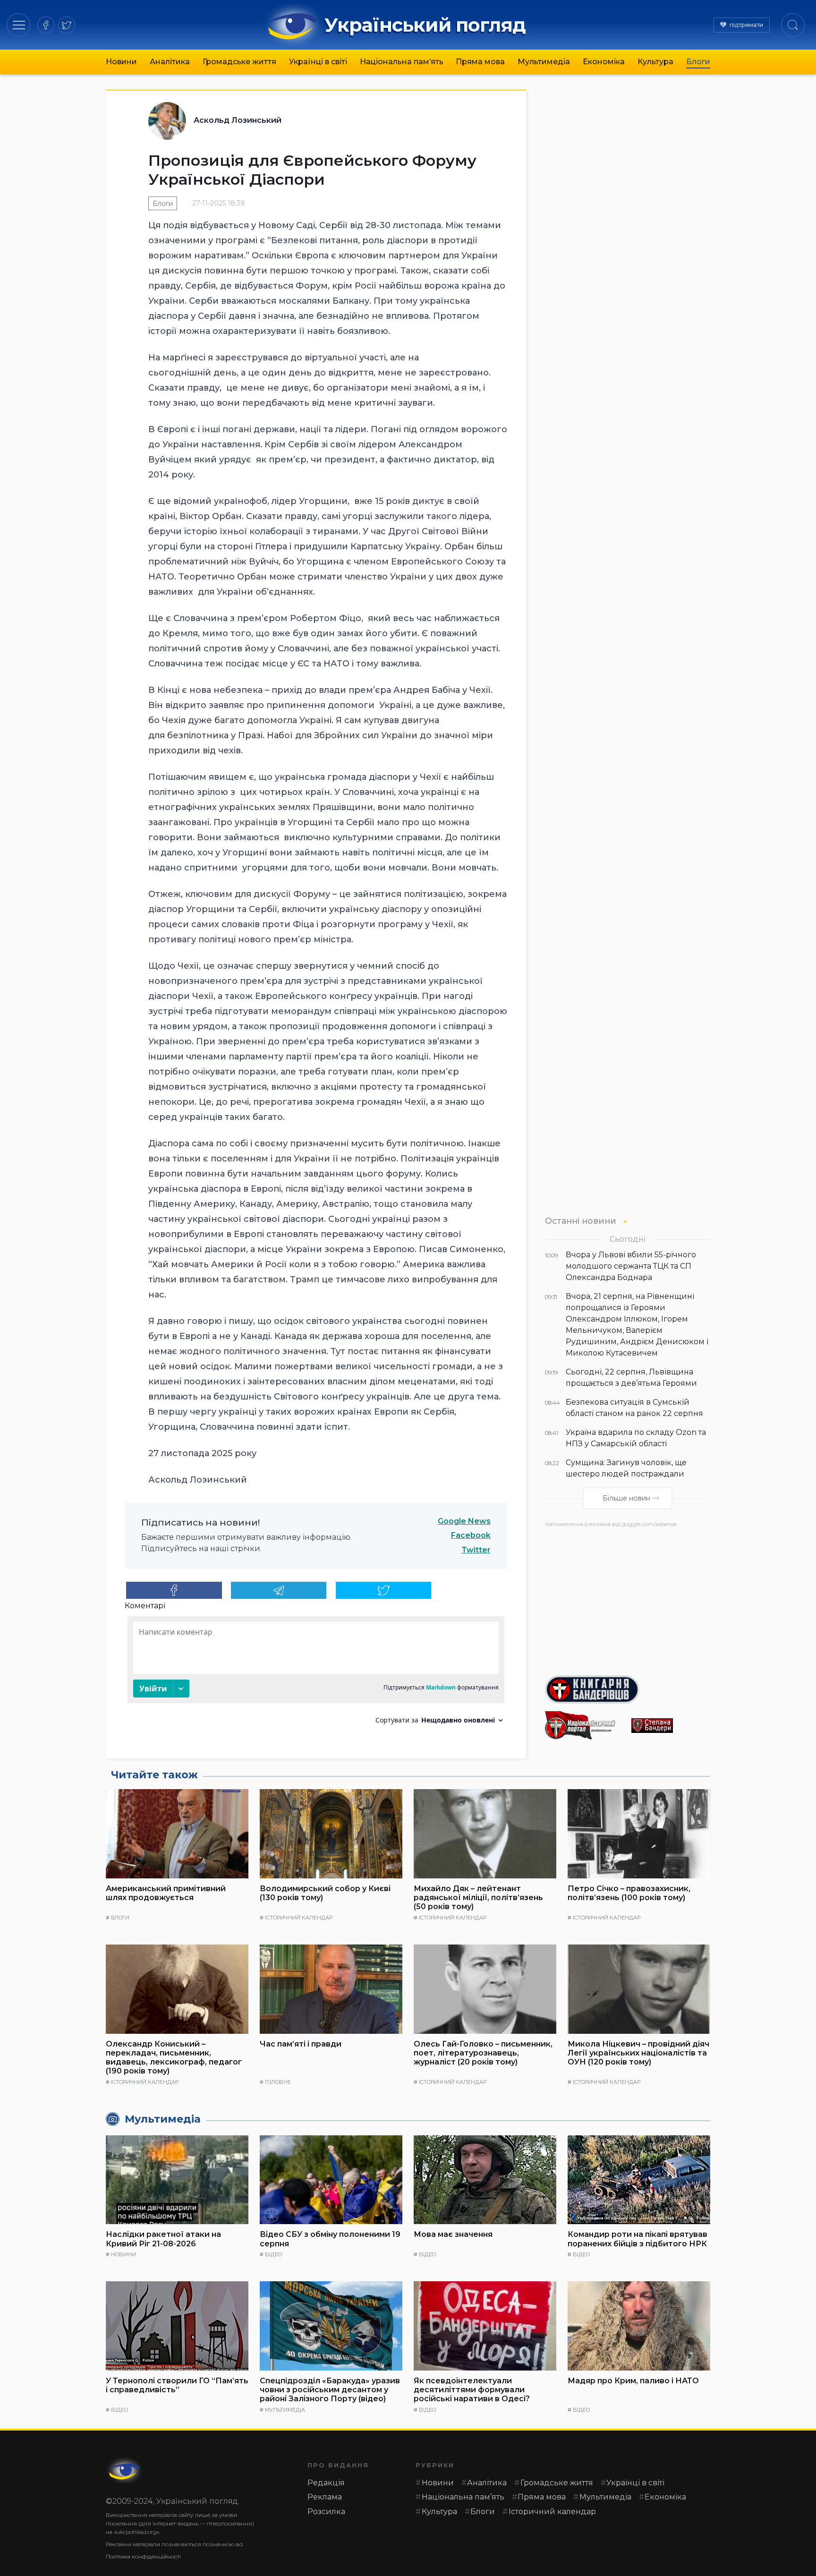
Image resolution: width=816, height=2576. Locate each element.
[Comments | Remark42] (316, 1674)
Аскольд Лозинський (238, 120)
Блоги (698, 62)
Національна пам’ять (402, 62)
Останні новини (581, 1221)
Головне (278, 2082)
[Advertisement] (628, 1598)
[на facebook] (46, 25)
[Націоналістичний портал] (584, 1725)
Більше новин (626, 1498)
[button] (19, 25)
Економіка (604, 62)
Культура (655, 62)
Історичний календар (299, 1918)
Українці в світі (318, 62)
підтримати (746, 25)
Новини (121, 62)
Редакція (326, 2483)
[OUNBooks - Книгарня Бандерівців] (628, 1689)
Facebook (471, 1535)
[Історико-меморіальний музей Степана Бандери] (671, 1726)
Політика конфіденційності (143, 2556)
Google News (464, 1521)
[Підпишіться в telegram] (279, 1590)
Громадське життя (239, 62)
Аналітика (170, 62)
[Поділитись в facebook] (174, 1590)
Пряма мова (480, 62)
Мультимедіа (544, 62)
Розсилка (326, 2512)
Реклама (325, 2497)
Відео (273, 2254)
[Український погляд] (125, 2471)
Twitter (476, 1550)
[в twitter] (67, 25)
